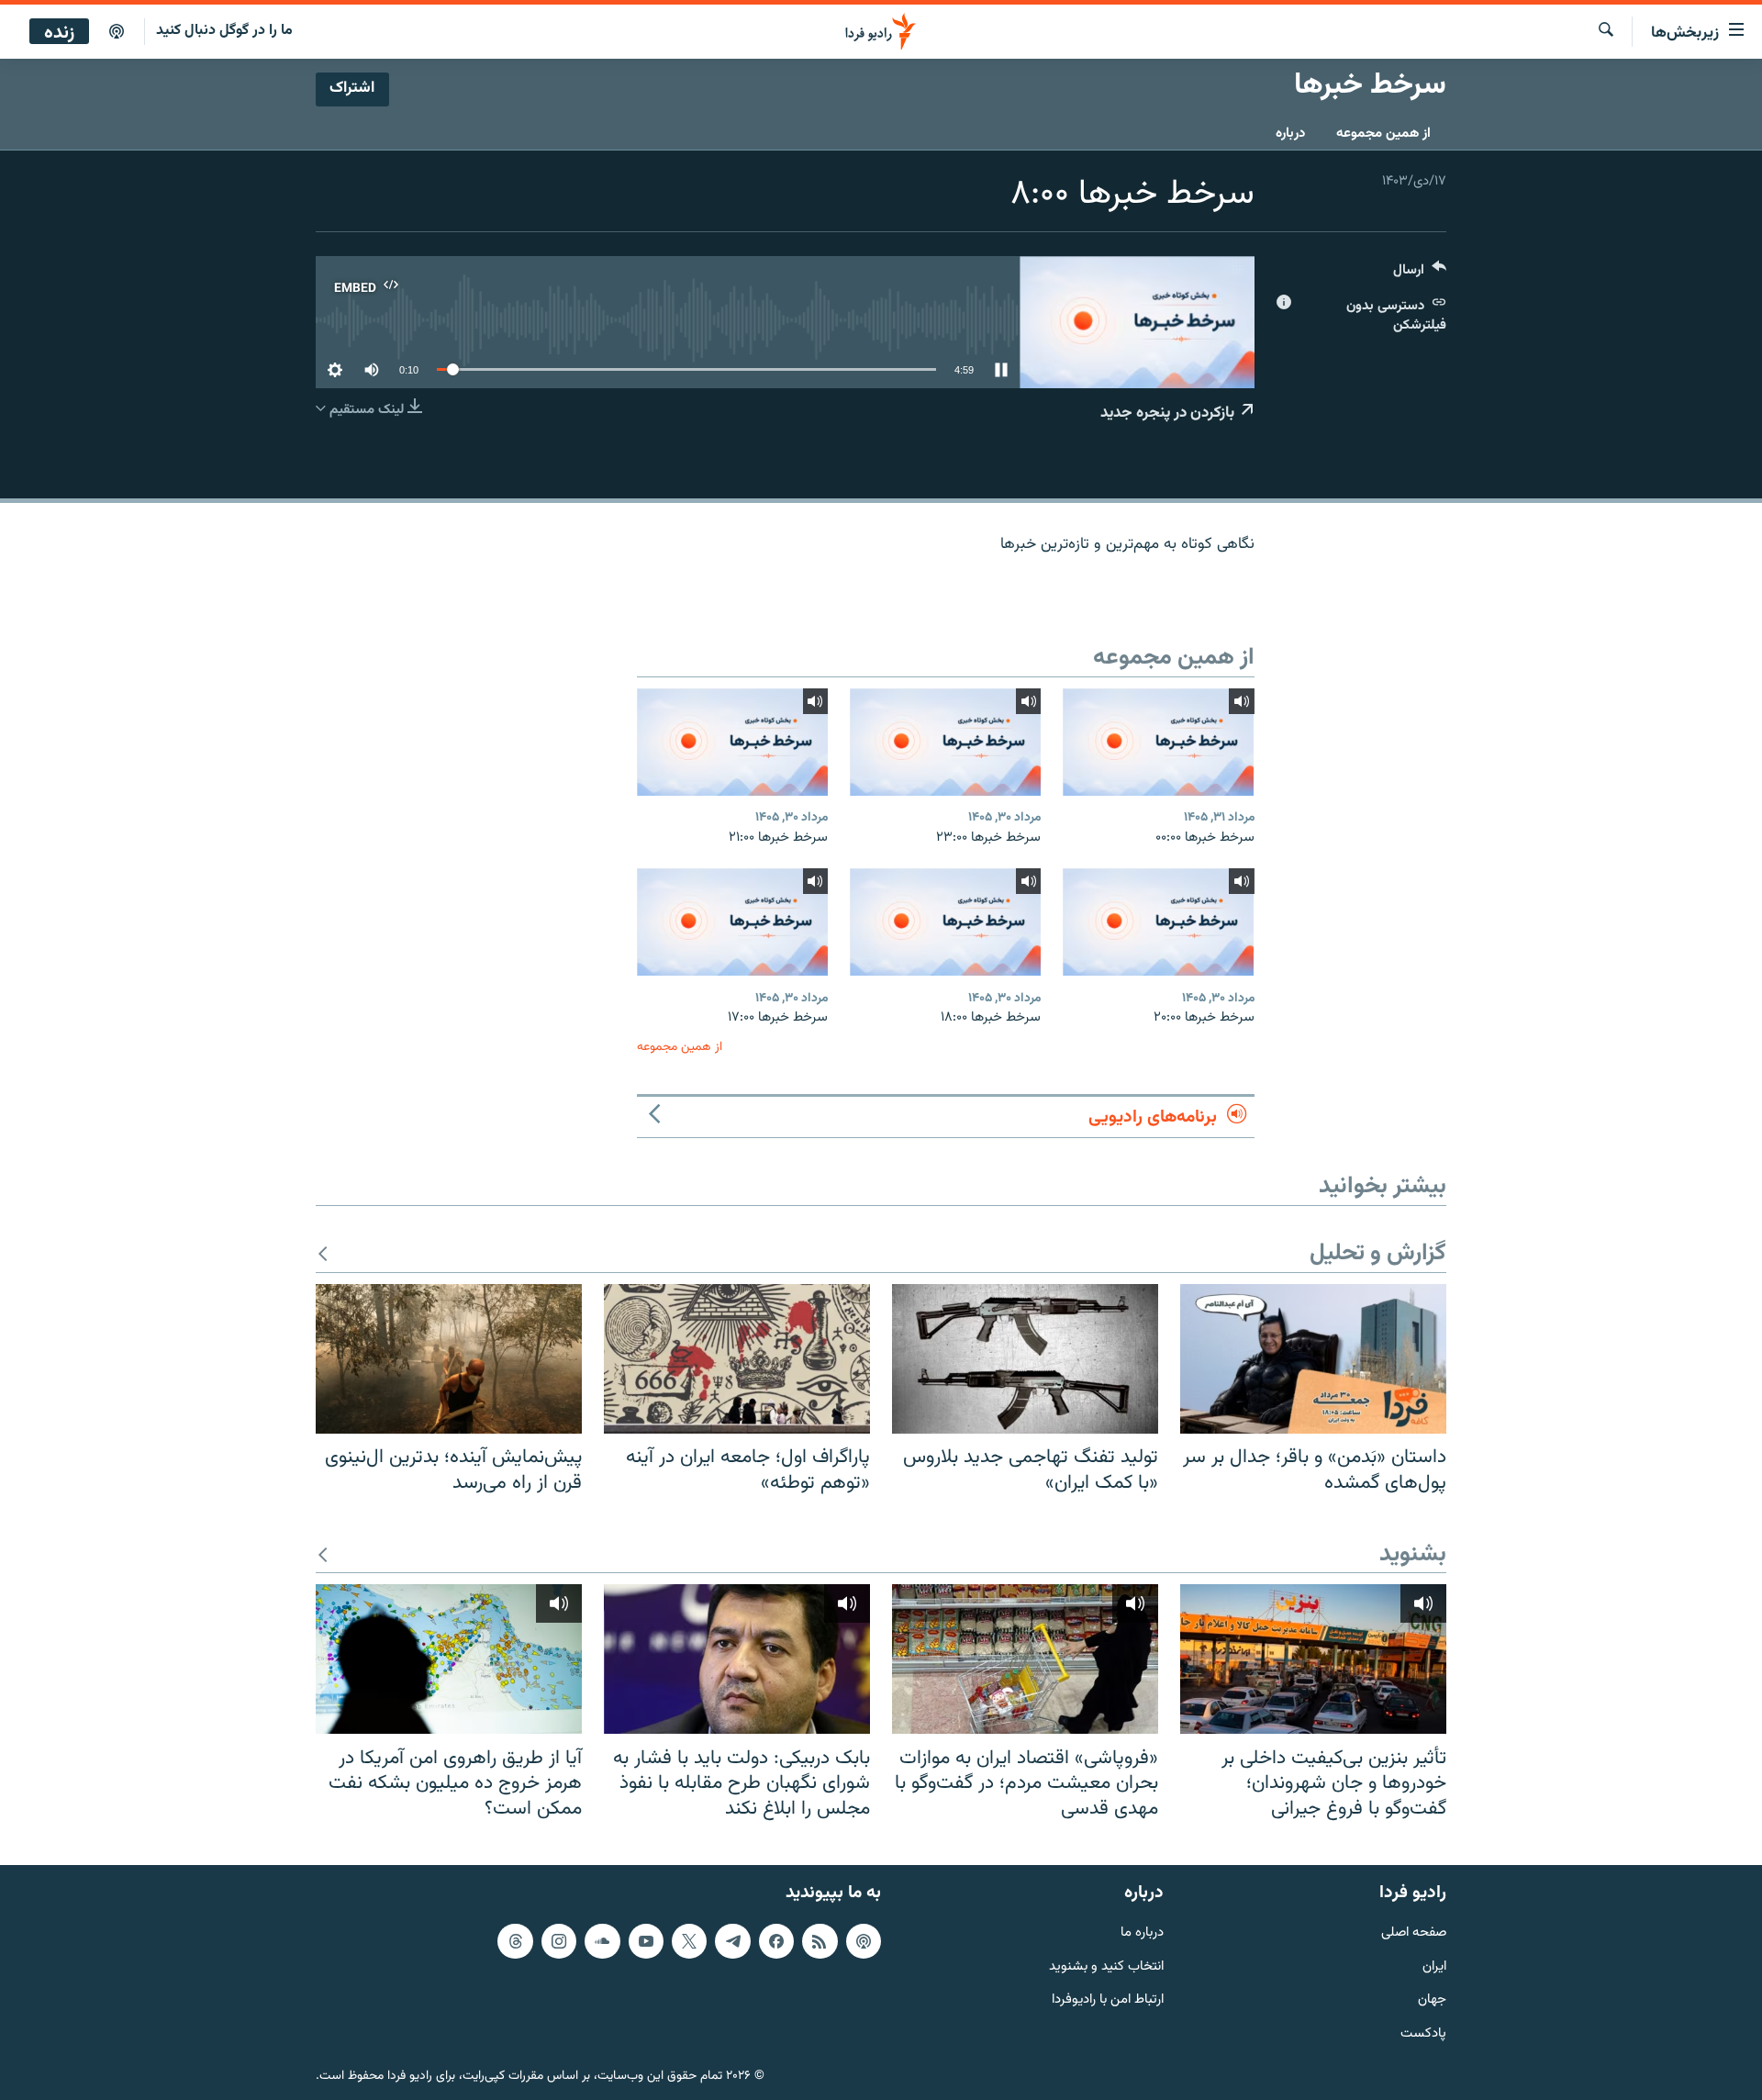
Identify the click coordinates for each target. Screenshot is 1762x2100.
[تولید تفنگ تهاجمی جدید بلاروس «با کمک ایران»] (1025, 1359)
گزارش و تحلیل (1378, 1254)
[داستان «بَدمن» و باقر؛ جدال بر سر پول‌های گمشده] (1313, 1359)
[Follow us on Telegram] (732, 1941)
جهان (1432, 2001)
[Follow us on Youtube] (646, 1941)
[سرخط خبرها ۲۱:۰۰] (732, 742)
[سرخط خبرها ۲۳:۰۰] (945, 742)
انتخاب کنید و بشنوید (1106, 1967)
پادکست (1423, 2034)
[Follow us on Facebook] (776, 1941)
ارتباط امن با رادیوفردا (1108, 2001)
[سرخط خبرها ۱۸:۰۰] (945, 922)
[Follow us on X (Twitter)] (689, 1941)
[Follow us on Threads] (515, 1941)
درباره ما (1142, 1933)
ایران (1434, 1967)
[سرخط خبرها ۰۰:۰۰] (1158, 742)
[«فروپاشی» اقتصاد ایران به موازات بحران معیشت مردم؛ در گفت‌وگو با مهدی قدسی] (1025, 1659)
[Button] (1420, 274)
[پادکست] (117, 32)
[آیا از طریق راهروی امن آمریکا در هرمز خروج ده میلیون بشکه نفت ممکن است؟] (449, 1659)
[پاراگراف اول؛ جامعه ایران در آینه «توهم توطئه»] (737, 1359)
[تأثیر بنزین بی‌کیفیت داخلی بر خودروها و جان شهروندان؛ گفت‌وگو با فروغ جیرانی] (1313, 1659)
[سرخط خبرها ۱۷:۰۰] (732, 922)
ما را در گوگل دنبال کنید (224, 31)
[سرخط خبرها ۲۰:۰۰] (1158, 922)
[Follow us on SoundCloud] (602, 1941)
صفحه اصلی (1414, 1933)
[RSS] (820, 1941)
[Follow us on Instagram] (559, 1941)
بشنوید (1413, 1555)
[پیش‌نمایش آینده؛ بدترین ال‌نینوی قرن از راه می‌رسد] (449, 1359)
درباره (1290, 134)
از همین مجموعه (1383, 134)
